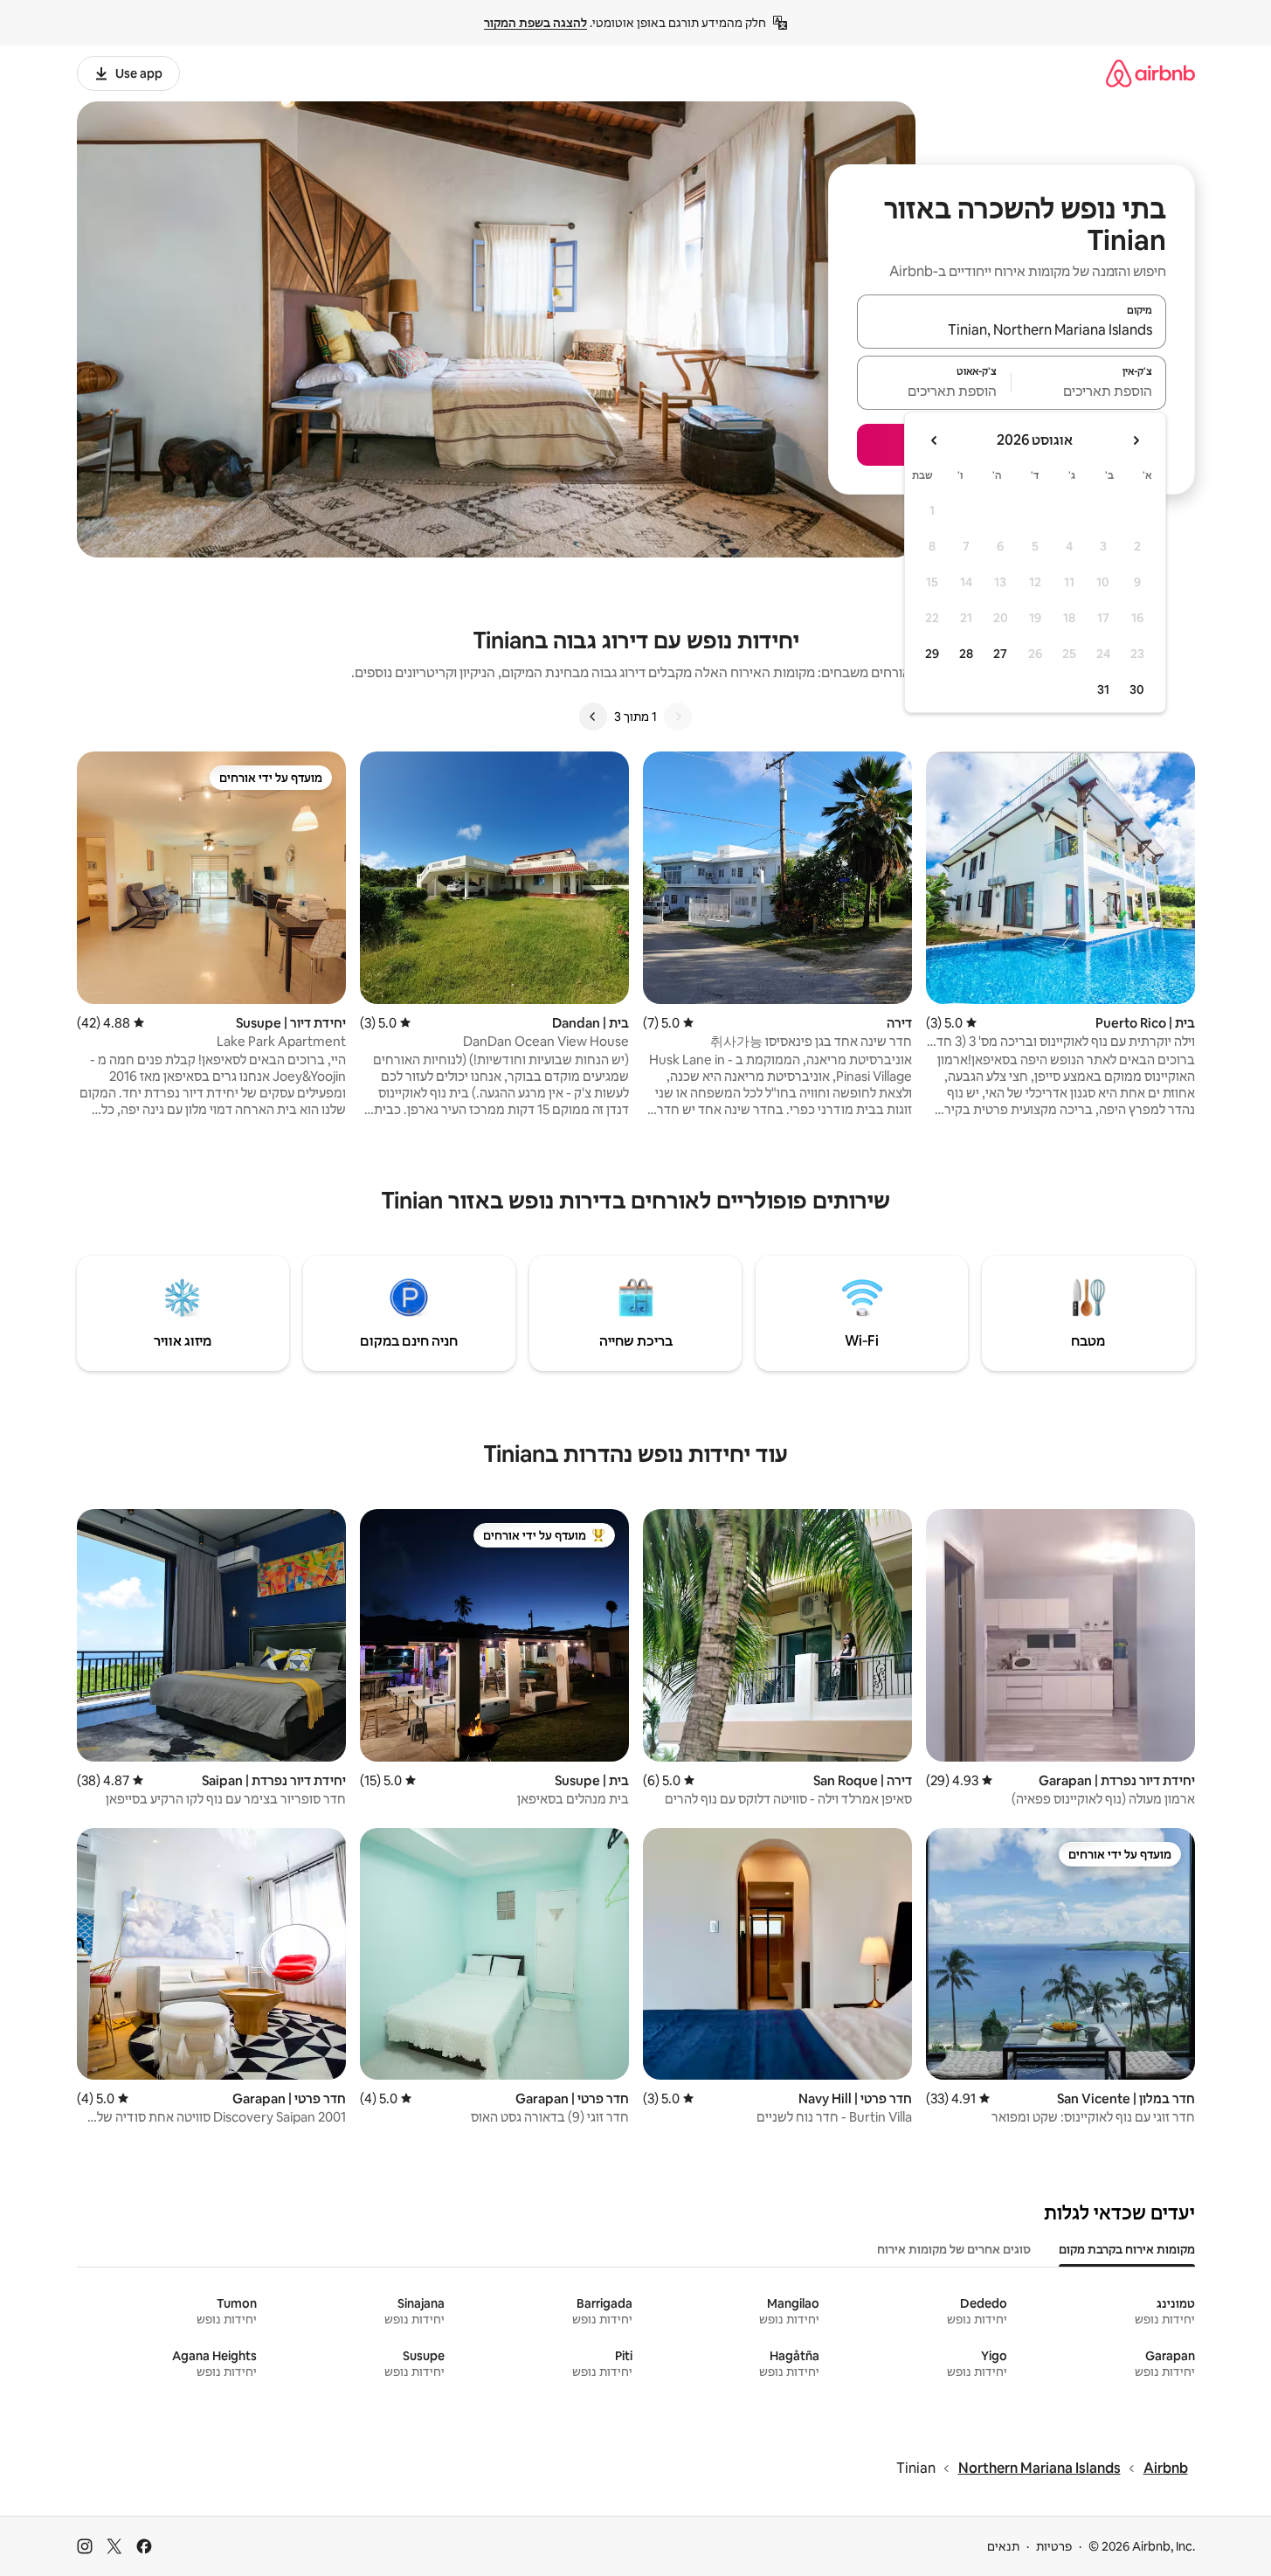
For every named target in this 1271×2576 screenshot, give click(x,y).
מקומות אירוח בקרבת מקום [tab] (1127, 2249)
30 (1137, 689)
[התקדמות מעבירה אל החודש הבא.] (935, 440)
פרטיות (1054, 2546)
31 (1103, 689)
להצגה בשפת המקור (535, 23)
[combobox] (1012, 329)
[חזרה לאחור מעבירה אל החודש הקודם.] (1136, 440)
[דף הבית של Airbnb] (1150, 73)
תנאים (1003, 2546)
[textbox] (1089, 391)
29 (932, 654)
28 (966, 654)
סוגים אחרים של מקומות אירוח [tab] (954, 2249)
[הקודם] (678, 717)
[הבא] (593, 717)
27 (1000, 654)
